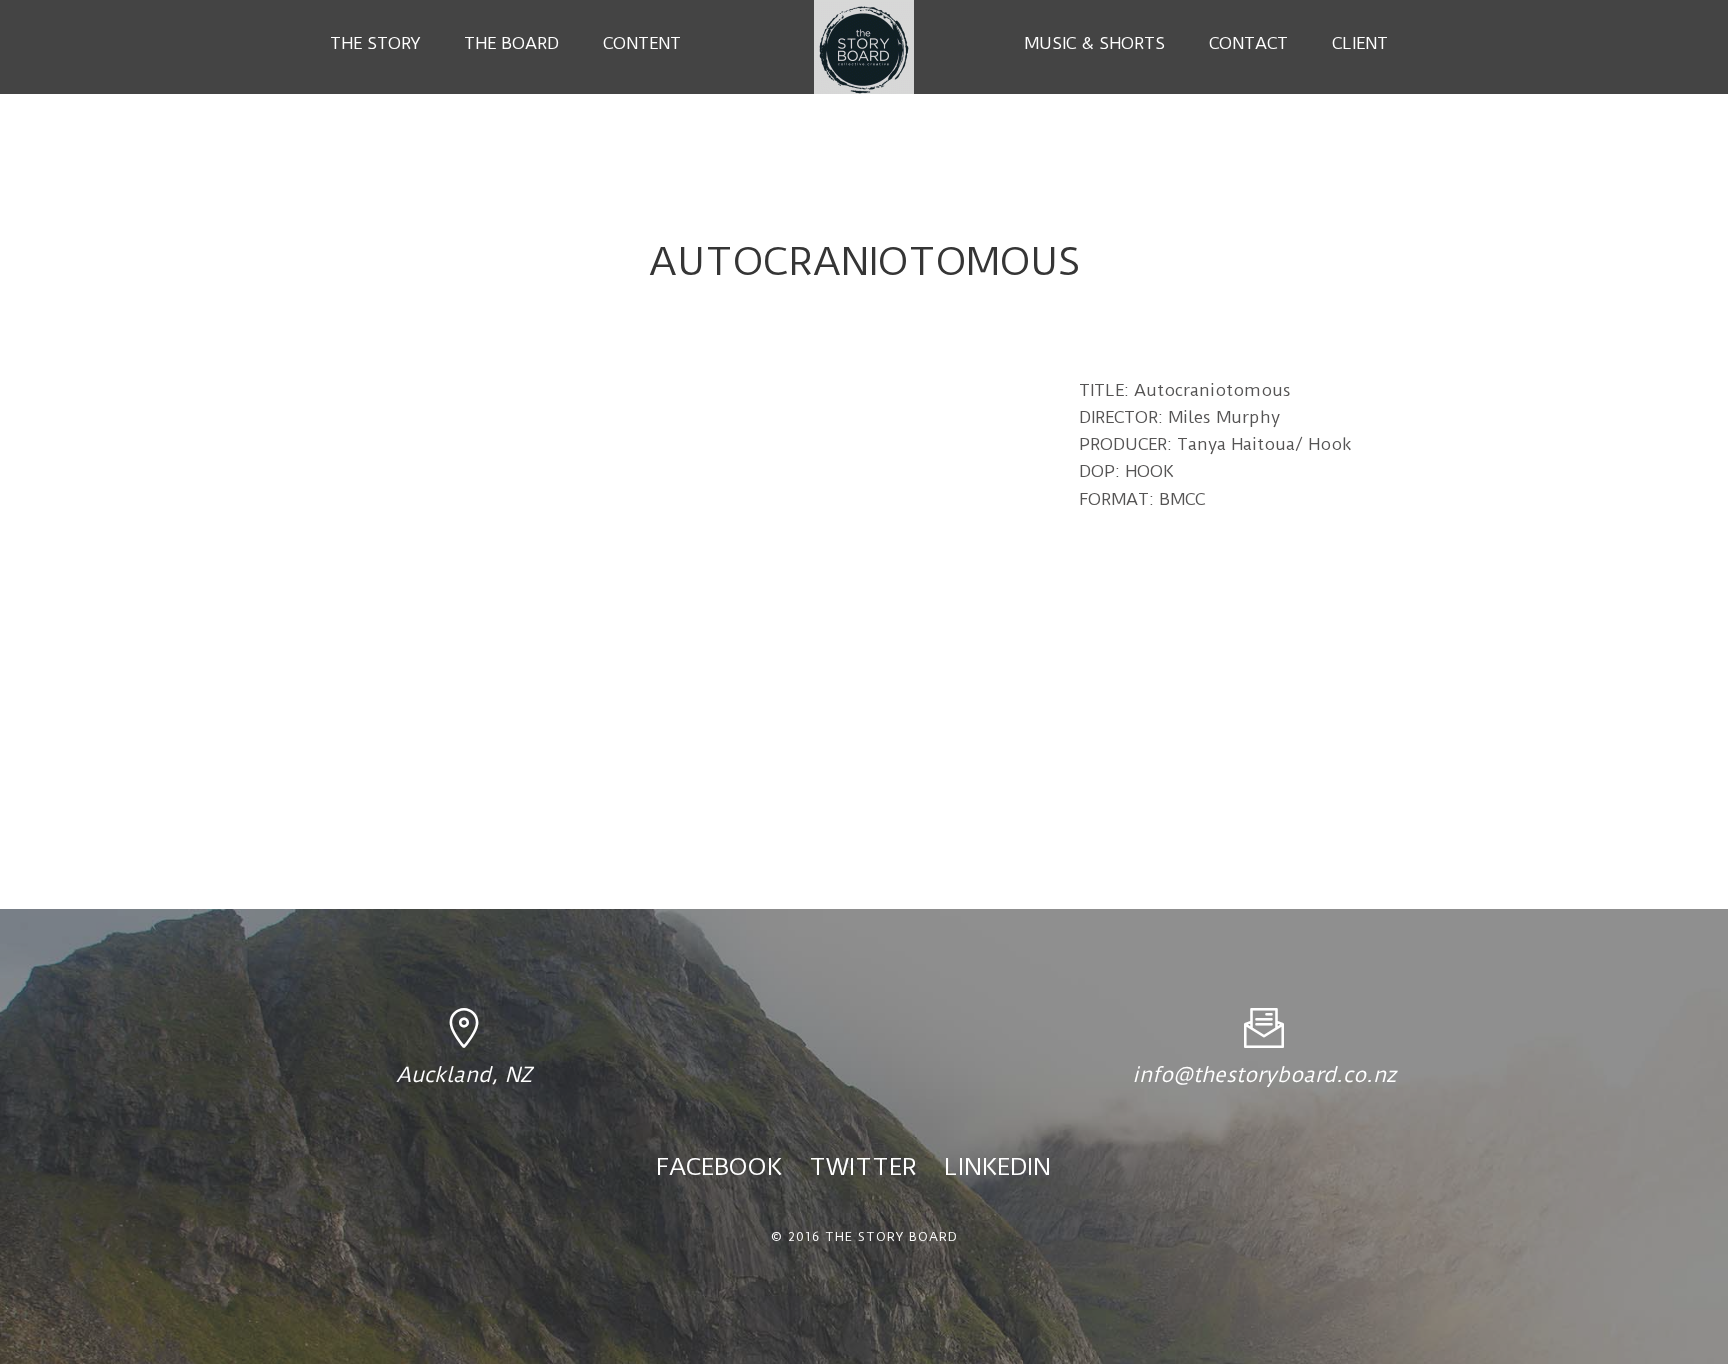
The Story (375, 43)
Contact (1248, 43)
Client (1360, 43)
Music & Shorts (1094, 43)
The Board (511, 43)
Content (642, 43)
